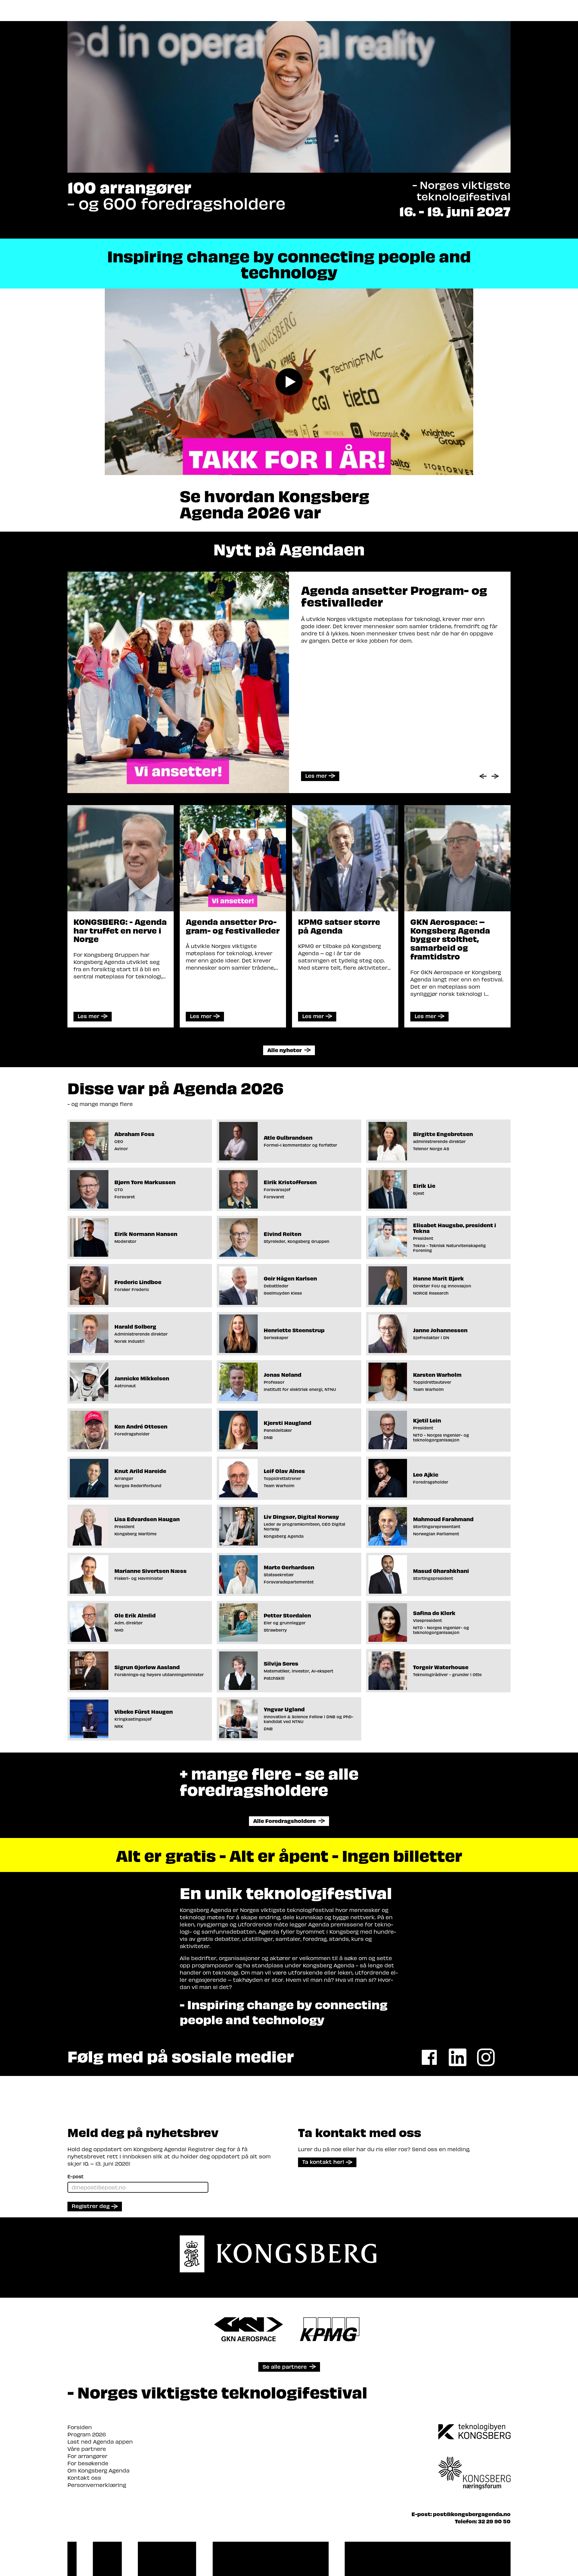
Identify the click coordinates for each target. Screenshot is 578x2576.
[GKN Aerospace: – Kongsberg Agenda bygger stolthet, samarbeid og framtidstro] (457, 857)
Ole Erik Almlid (135, 1615)
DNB (268, 1438)
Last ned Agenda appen (100, 2441)
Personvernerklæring (97, 2485)
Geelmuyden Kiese (283, 1293)
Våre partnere (87, 2449)
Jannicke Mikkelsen (142, 1378)
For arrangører (87, 2456)
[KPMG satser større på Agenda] (345, 857)
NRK (119, 1726)
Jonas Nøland (283, 1374)
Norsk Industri (129, 1341)
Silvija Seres (281, 1663)
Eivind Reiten (283, 1234)
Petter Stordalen (287, 1615)
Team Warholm (428, 1389)
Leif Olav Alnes (284, 1471)
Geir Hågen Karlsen (290, 1278)
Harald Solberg (135, 1326)
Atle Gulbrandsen (288, 1137)
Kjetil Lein (427, 1420)
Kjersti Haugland (287, 1423)
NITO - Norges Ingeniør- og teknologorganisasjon (441, 1438)
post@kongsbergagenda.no (472, 2514)
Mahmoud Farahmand (443, 1519)
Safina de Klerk (434, 1613)
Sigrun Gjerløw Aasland (147, 1667)
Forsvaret (125, 1197)
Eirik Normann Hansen (146, 1234)
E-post (75, 2176)
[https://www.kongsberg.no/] (474, 2432)
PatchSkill (274, 1678)
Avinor (121, 1149)
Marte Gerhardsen (289, 1567)
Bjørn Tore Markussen (145, 1182)
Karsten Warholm (437, 1374)
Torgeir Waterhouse (441, 1667)
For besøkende (88, 2463)
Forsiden (80, 2427)
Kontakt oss (84, 2477)
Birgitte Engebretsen (443, 1134)
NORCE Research (431, 1293)
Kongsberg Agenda (284, 1536)
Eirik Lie (424, 1186)
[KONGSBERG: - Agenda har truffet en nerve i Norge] (121, 857)
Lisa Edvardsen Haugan (147, 1519)
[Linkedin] (458, 2057)
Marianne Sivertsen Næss (151, 1571)
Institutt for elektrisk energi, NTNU (300, 1389)
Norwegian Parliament (436, 1534)
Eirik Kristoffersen (290, 1182)
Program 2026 (87, 2434)
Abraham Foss (134, 1134)
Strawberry (275, 1630)
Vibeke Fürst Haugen (144, 1711)
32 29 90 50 (494, 2521)
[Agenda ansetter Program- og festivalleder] (233, 857)
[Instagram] (486, 2057)
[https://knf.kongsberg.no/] (474, 2465)
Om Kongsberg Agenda (98, 2470)
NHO (119, 1630)
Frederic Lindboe (138, 1282)
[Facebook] (429, 2057)
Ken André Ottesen (141, 1426)
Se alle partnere (285, 2366)
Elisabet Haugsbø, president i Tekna (455, 1228)
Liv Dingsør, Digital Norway (301, 1517)
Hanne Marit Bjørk (438, 1278)
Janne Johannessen (440, 1330)
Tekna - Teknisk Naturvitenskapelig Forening (449, 1248)
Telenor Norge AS (431, 1149)
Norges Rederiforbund (138, 1486)
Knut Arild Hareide (140, 1471)
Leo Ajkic (426, 1474)
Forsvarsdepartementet (289, 1582)
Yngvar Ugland (284, 1709)
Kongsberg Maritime (135, 1534)
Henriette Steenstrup (294, 1330)
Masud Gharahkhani (441, 1571)
